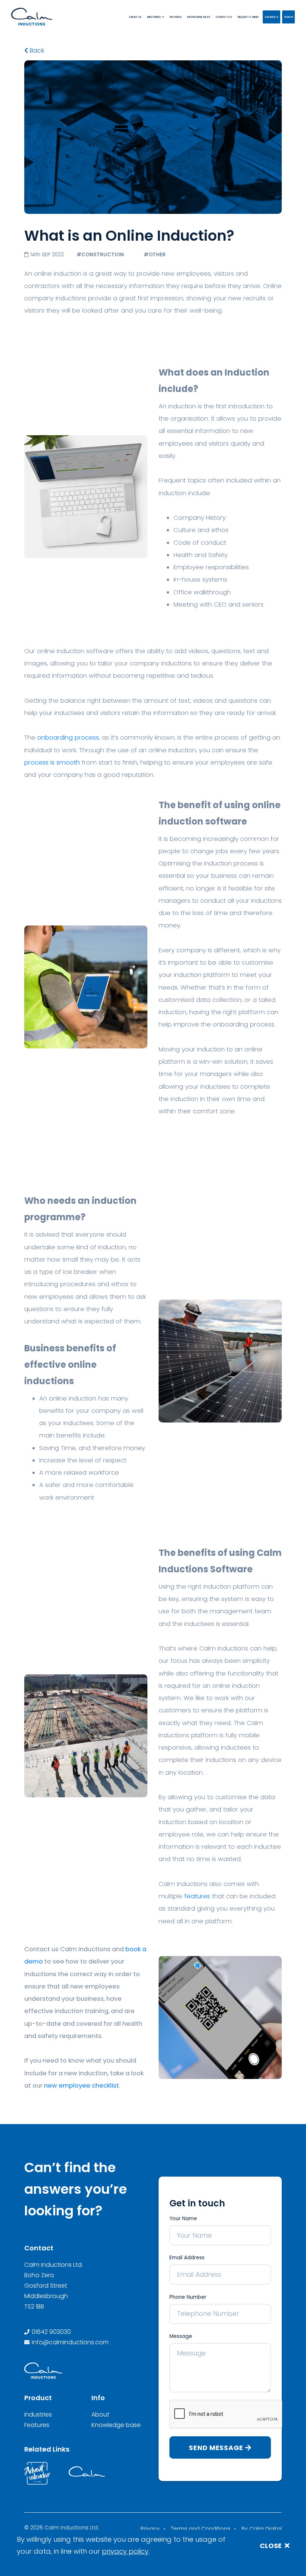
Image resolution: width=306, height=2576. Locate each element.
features (197, 1896)
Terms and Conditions (201, 2529)
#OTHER (155, 255)
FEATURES (176, 17)
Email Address (187, 2258)
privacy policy (125, 2551)
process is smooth (52, 762)
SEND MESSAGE (217, 2448)
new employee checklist (82, 2086)
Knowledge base (116, 2425)
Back (36, 51)
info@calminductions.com (70, 2342)
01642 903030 (51, 2332)
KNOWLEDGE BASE (199, 17)
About (100, 2414)
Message (181, 2336)
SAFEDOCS (271, 17)
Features (37, 2425)
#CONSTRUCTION (100, 255)
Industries (38, 2414)
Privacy (150, 2529)
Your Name (183, 2219)
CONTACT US (224, 17)
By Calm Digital (262, 2529)
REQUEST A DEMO (248, 17)
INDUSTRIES (155, 17)
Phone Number (188, 2297)
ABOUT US (135, 17)
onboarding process (68, 738)
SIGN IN (288, 17)
